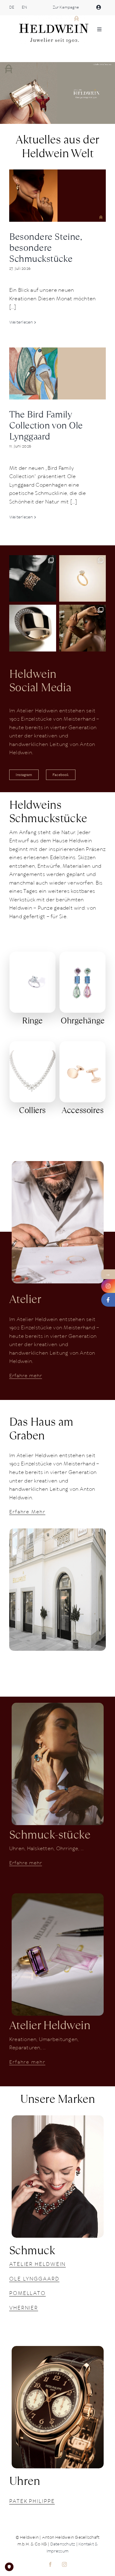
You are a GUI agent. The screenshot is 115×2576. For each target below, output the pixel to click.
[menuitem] (12, 8)
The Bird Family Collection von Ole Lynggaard (46, 425)
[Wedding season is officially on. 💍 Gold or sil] (83, 579)
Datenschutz (63, 2544)
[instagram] (65, 2564)
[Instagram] (108, 1286)
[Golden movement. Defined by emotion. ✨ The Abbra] (33, 628)
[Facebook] (108, 1300)
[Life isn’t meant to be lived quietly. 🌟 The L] (83, 628)
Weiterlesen (21, 323)
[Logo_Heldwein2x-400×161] (54, 18)
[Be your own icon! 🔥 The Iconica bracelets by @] (33, 579)
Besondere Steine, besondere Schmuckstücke (46, 248)
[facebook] (51, 2564)
